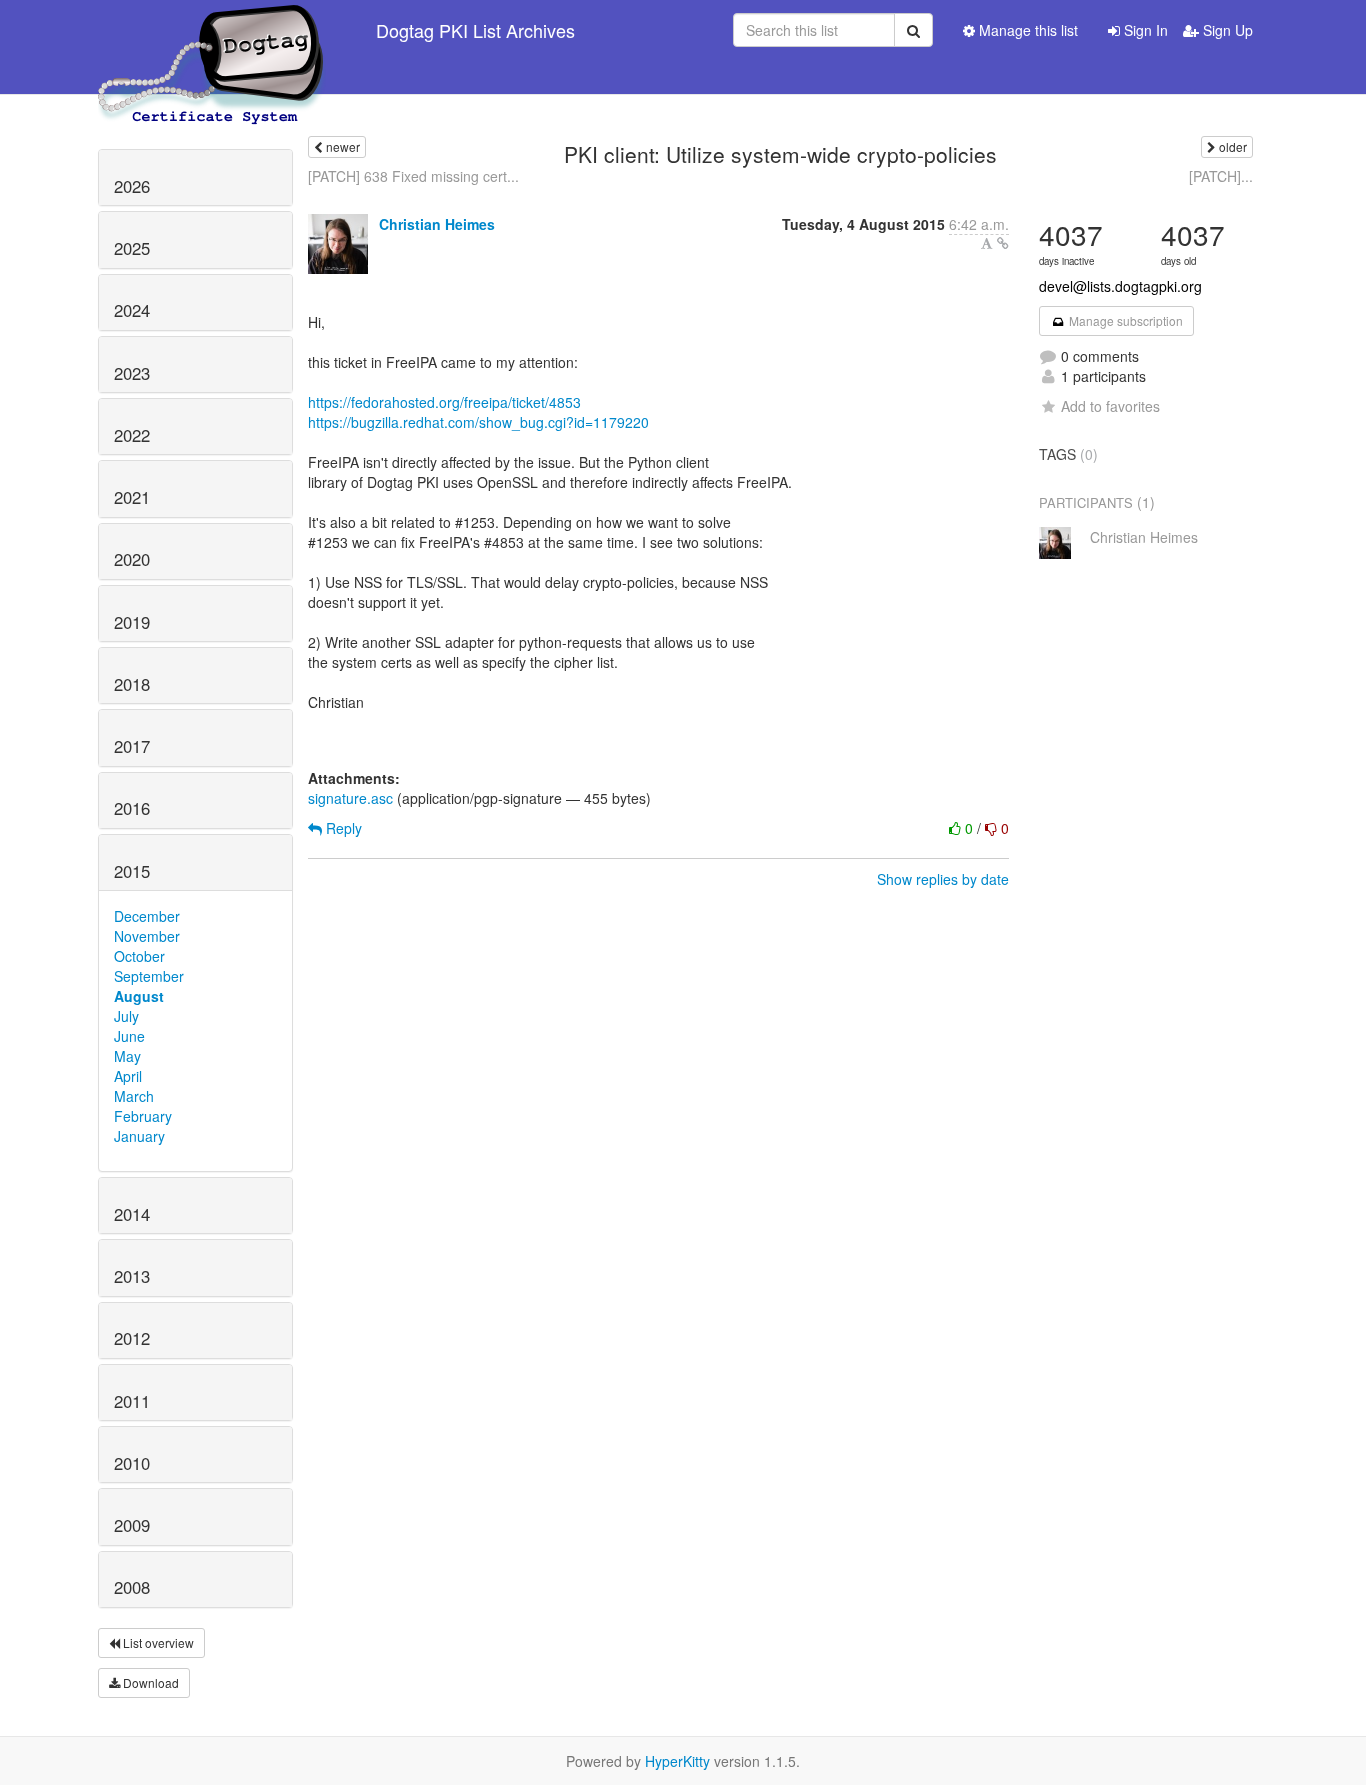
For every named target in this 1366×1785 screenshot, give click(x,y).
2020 (132, 559)
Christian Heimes (437, 224)
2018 (132, 684)
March (134, 1096)
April (128, 1076)
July (126, 1016)
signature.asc (350, 798)
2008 (132, 1587)
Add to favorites (1110, 406)
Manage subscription (1124, 320)
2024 (132, 310)
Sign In (1144, 30)
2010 (132, 1463)
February (143, 1116)
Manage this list (1026, 30)
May (127, 1056)
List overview (157, 1642)
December (147, 916)
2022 (132, 435)
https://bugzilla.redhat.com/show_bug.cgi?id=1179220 (478, 422)
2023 (132, 373)
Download (149, 1682)
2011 (132, 1401)
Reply (342, 828)
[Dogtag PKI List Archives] (212, 30)
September (149, 976)
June (129, 1036)
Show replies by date (943, 879)
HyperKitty (677, 1761)
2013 (132, 1276)
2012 (132, 1338)
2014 (132, 1214)
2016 (132, 808)
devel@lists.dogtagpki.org (1120, 286)
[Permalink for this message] (1003, 243)
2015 (132, 871)
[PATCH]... (1221, 176)
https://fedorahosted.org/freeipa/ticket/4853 (444, 402)
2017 (132, 746)
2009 (132, 1525)
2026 (132, 186)
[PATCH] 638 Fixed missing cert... (413, 176)
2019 (132, 622)
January (139, 1136)
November (147, 936)
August (139, 996)
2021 (132, 497)
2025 (132, 248)
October (139, 956)
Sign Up (1226, 30)
